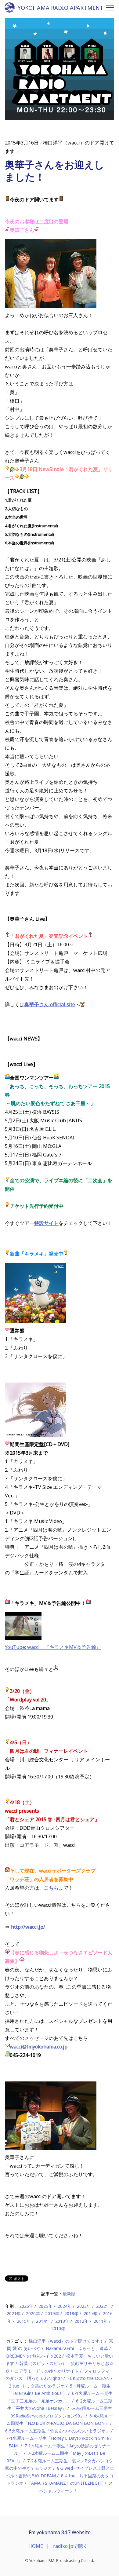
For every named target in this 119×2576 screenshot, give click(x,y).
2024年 (65, 2306)
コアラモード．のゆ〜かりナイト (47, 2371)
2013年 (62, 2321)
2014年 (43, 2321)
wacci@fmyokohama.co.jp (39, 2047)
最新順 (69, 2294)
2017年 (91, 2313)
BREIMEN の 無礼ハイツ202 (34, 2356)
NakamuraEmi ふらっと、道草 (77, 2348)
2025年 (45, 2306)
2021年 (14, 2313)
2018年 (71, 2313)
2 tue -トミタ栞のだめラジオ (37, 2386)
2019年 (52, 2313)
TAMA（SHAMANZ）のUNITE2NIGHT (66, 2483)
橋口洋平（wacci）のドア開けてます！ (66, 2341)
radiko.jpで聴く (70, 2546)
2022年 (103, 2306)
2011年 (101, 2321)
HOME (36, 2546)
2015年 (24, 2321)
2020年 (33, 2313)
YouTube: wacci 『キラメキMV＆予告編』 (53, 1647)
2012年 (81, 2321)
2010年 (58, 2328)
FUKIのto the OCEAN (88, 2378)
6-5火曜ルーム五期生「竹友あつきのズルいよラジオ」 (58, 2431)
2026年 (26, 2306)
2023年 (84, 2306)
